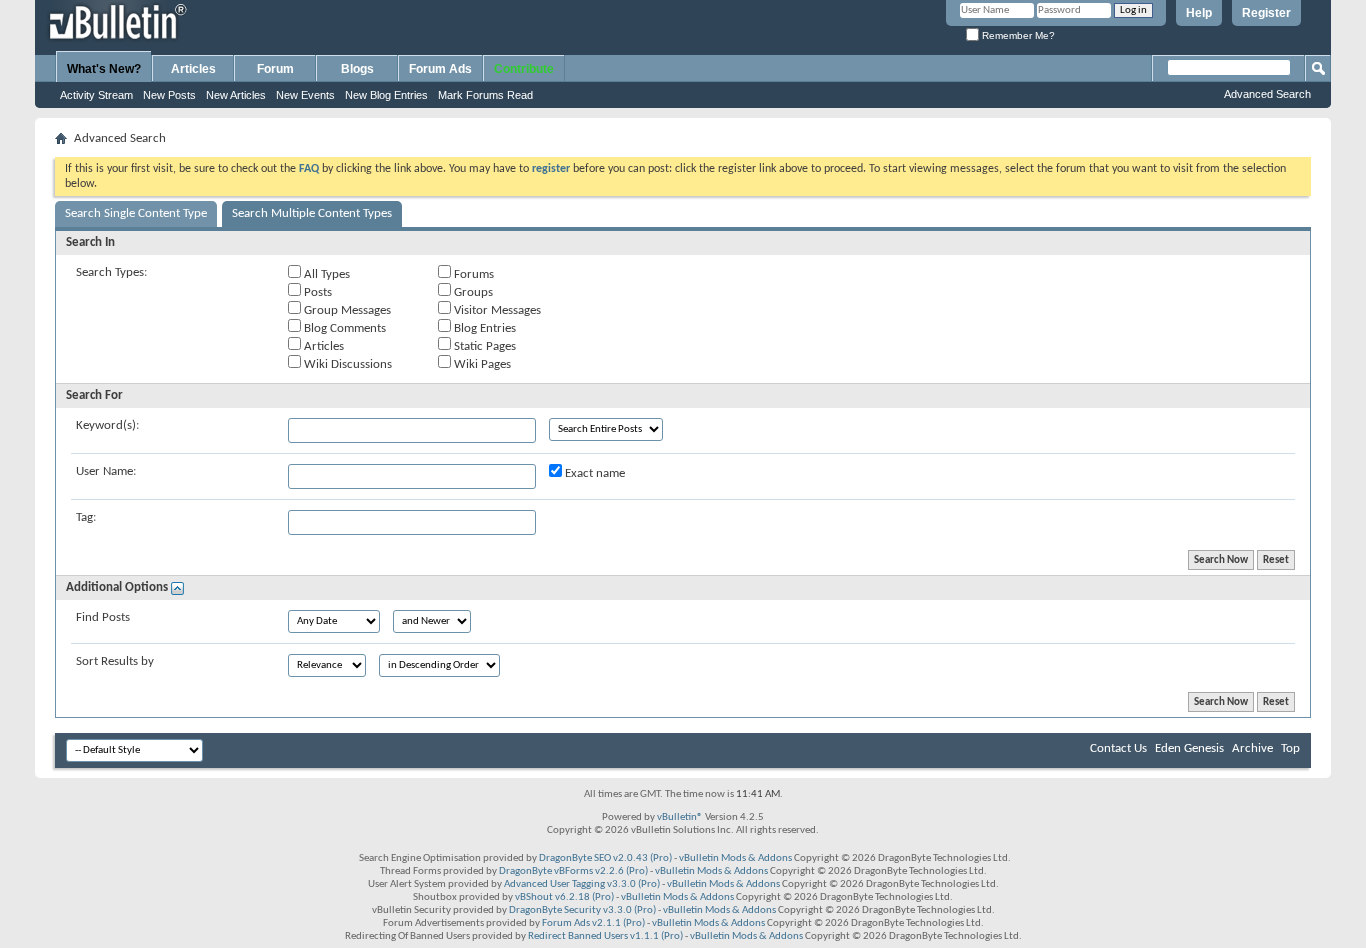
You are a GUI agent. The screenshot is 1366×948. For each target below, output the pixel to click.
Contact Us (1118, 748)
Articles (193, 69)
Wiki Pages (481, 364)
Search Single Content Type (136, 213)
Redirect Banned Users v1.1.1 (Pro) (605, 936)
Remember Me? (1017, 35)
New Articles (236, 95)
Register (1266, 13)
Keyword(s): (107, 425)
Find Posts (103, 617)
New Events (305, 95)
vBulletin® (680, 817)
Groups (472, 292)
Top (1290, 748)
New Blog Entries (386, 95)
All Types (325, 274)
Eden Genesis (1189, 748)
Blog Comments (343, 328)
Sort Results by (115, 661)
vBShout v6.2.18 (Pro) (564, 897)
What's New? (104, 69)
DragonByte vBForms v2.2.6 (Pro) (573, 871)
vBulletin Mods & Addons (735, 858)
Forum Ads (440, 69)
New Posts (169, 95)
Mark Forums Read (485, 95)
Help (1199, 13)
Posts (316, 292)
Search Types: (111, 272)
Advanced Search (1267, 94)
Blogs (357, 69)
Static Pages (483, 346)
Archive (1252, 748)
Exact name (593, 473)
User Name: (106, 471)
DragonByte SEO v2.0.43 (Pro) (605, 858)
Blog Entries (483, 328)
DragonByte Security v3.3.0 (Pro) (582, 910)
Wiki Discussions (346, 364)
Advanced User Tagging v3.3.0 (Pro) (582, 884)
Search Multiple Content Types (312, 213)
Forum (275, 69)
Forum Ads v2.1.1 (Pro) (593, 923)
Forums (472, 274)
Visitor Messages (496, 310)
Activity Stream (96, 95)
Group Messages (346, 310)
